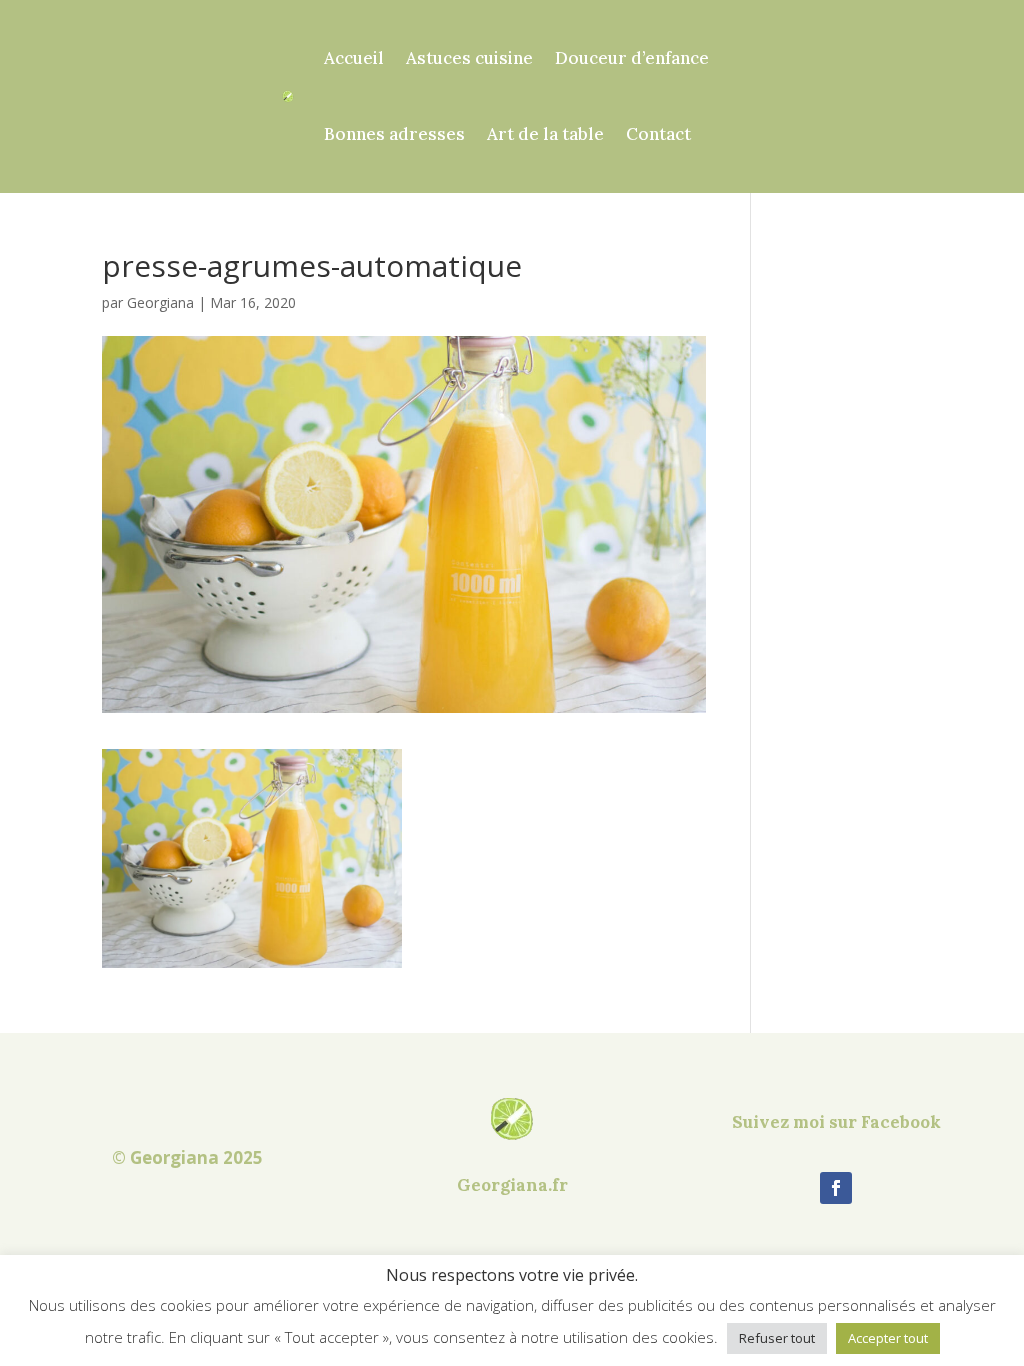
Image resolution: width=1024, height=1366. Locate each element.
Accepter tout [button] (888, 1338)
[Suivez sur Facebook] (836, 1188)
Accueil (354, 58)
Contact (658, 134)
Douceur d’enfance (632, 58)
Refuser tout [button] (777, 1338)
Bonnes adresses (394, 134)
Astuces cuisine (469, 58)
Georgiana (160, 302)
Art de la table (545, 134)
